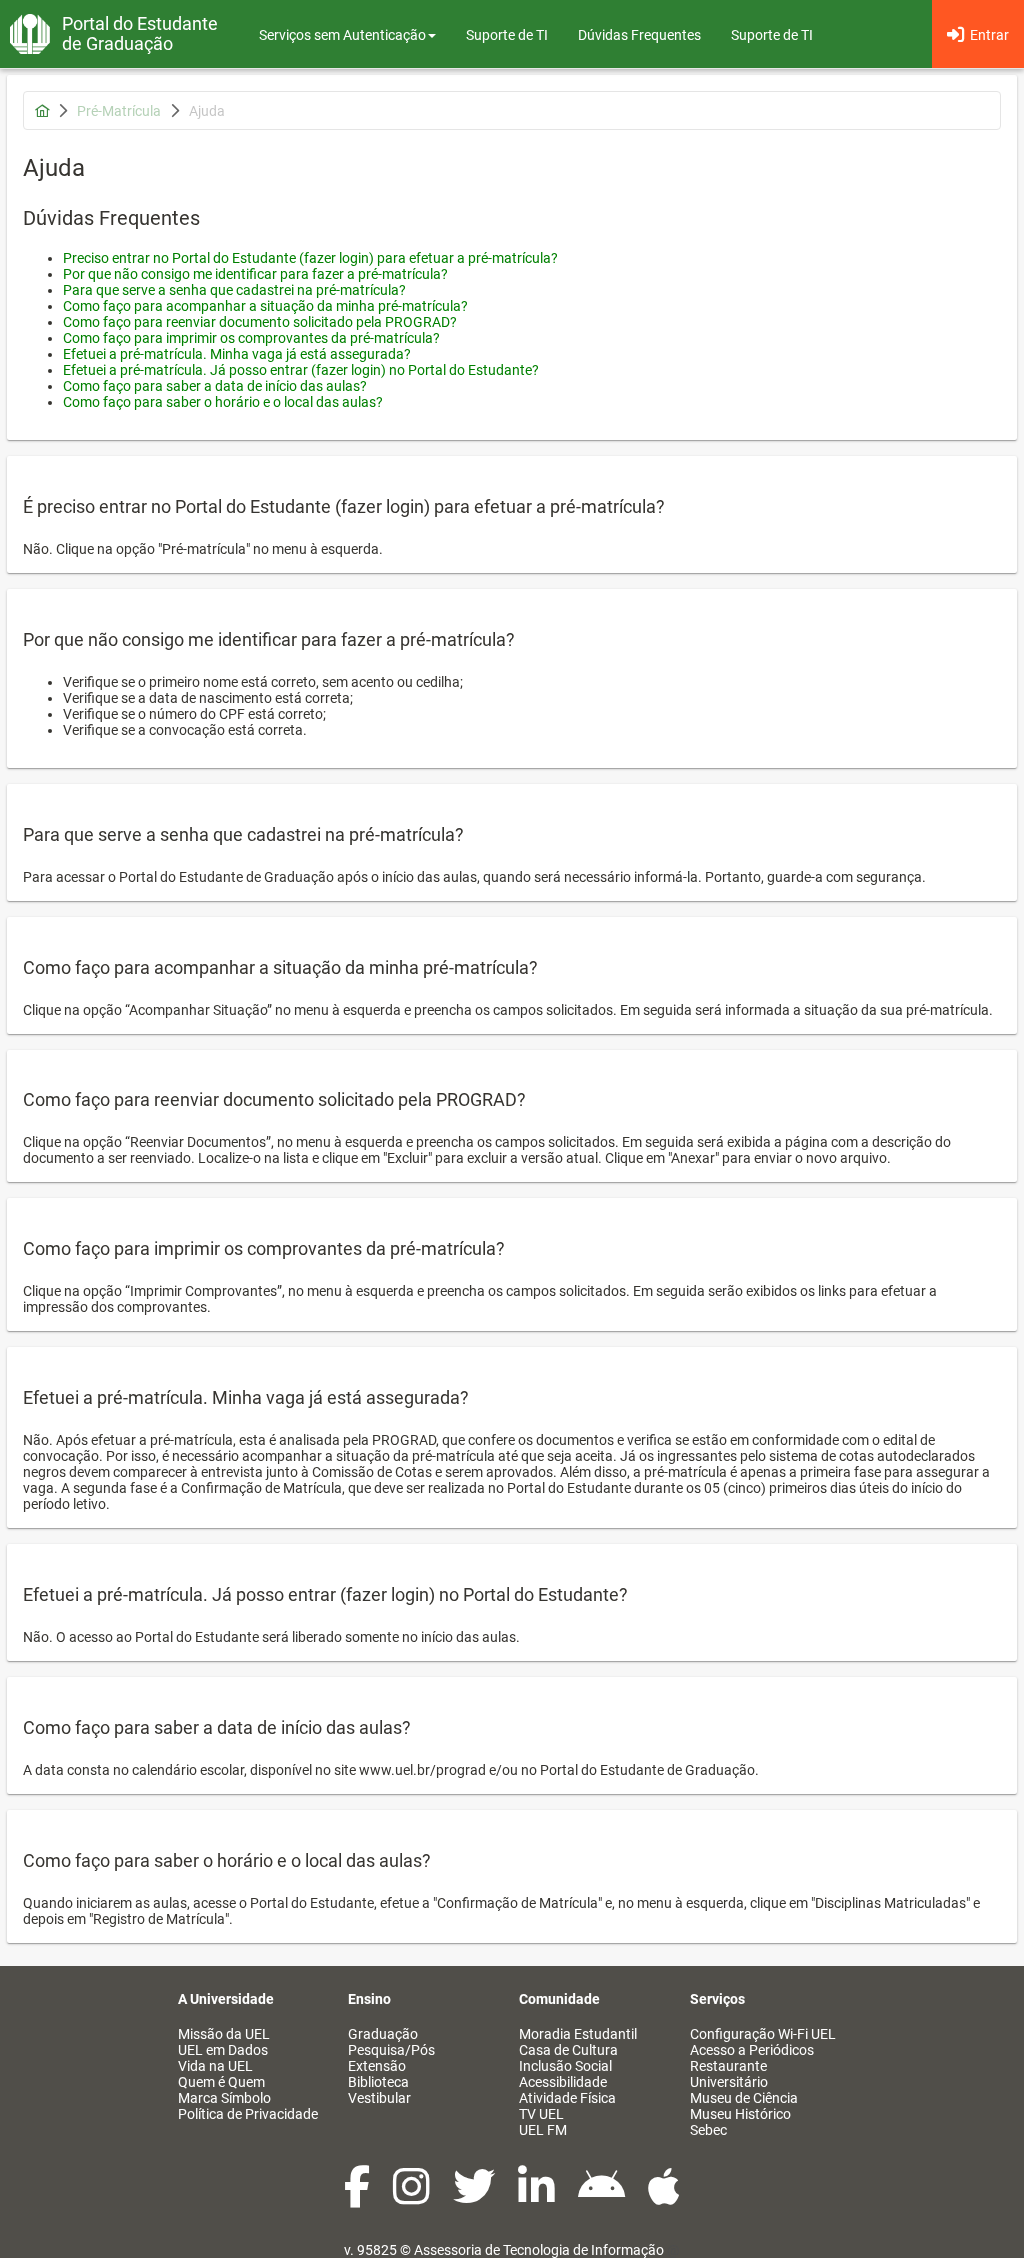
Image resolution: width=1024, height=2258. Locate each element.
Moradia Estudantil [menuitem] (578, 2034)
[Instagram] (413, 2197)
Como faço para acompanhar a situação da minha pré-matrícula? (265, 306)
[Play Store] (603, 2197)
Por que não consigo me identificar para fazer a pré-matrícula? (255, 274)
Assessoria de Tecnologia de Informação (539, 2250)
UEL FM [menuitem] (543, 2130)
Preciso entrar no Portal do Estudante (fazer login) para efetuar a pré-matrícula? (310, 258)
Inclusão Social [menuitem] (565, 2066)
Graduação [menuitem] (383, 2034)
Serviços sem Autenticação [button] (342, 35)
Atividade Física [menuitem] (567, 2098)
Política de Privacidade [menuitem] (248, 2114)
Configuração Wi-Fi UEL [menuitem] (763, 2034)
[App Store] (664, 2197)
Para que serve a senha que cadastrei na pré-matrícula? (234, 290)
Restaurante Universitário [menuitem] (729, 2074)
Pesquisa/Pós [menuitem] (391, 2050)
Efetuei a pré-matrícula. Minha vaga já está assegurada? (237, 354)
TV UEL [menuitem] (541, 2114)
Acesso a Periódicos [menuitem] (752, 2050)
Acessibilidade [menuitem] (563, 2082)
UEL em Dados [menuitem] (223, 2050)
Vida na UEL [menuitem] (215, 2066)
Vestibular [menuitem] (379, 2098)
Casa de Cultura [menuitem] (568, 2050)
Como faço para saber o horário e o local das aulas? (223, 402)
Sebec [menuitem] (708, 2130)
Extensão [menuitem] (377, 2066)
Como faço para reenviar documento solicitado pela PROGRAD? (260, 322)
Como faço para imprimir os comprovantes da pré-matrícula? (251, 338)
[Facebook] (358, 2197)
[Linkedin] (538, 2197)
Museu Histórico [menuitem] (740, 2114)
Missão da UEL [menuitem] (224, 2034)
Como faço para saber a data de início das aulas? (215, 386)
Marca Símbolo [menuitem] (224, 2098)
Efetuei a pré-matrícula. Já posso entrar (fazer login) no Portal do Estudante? (301, 370)
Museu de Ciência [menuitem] (744, 2098)
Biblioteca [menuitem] (378, 2082)
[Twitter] (475, 2197)
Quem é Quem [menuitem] (221, 2082)
